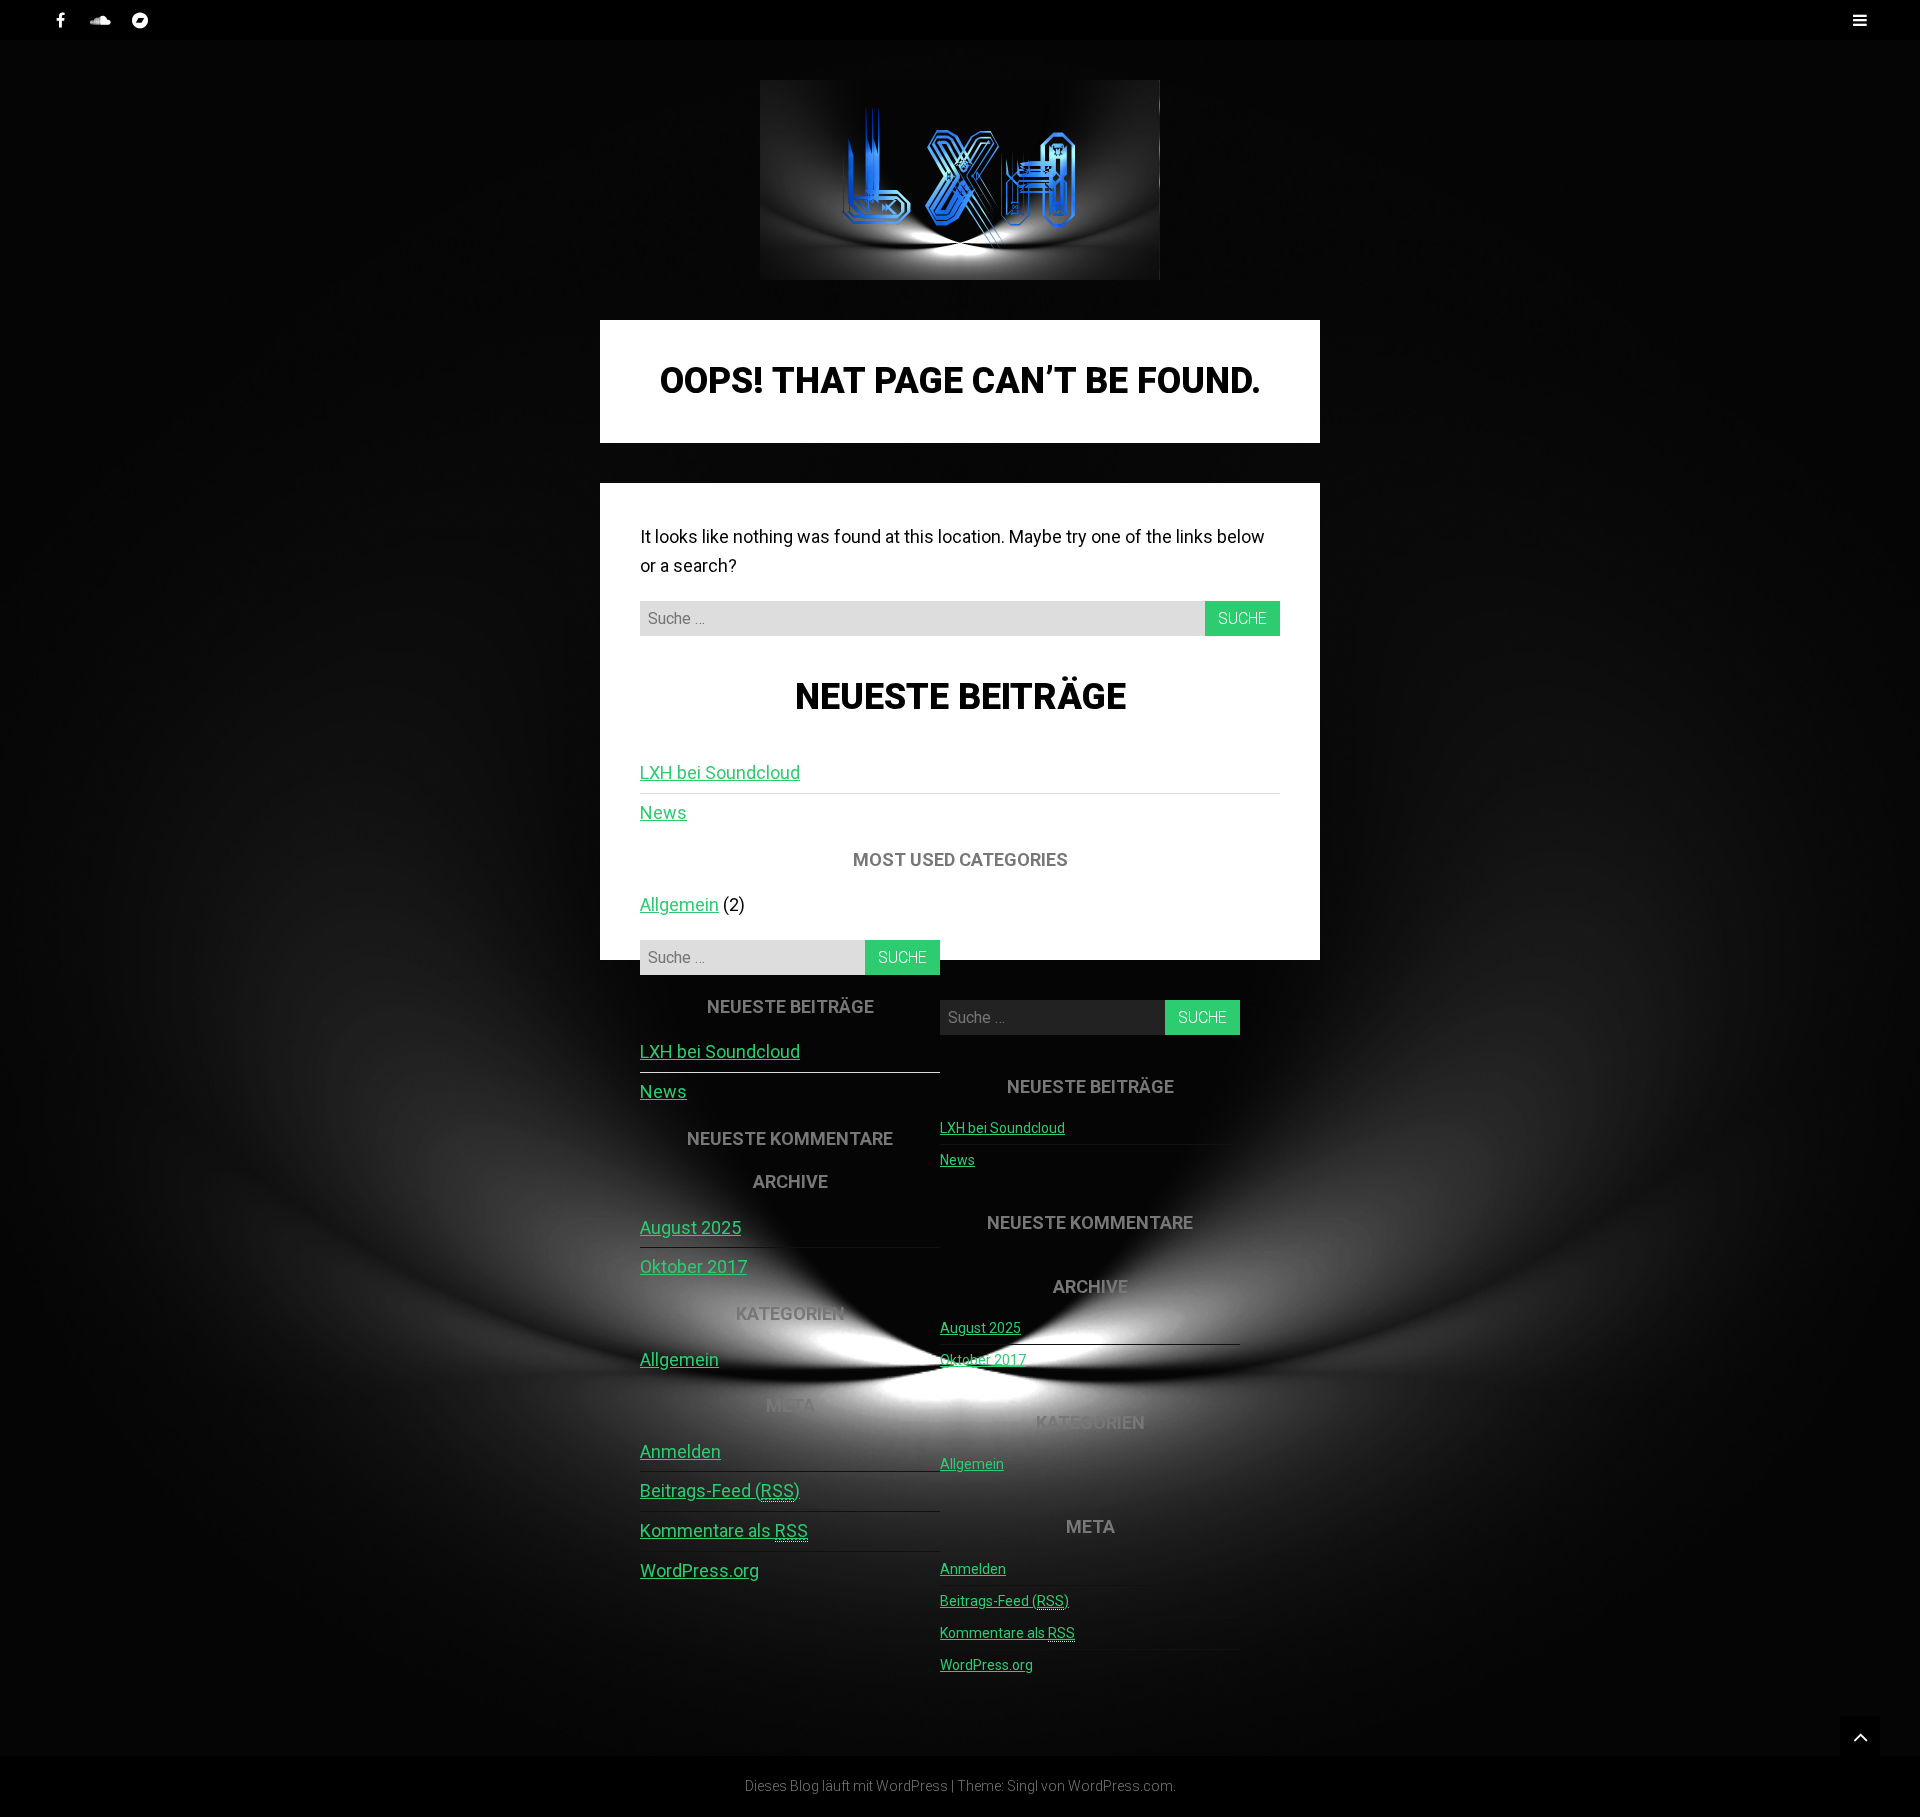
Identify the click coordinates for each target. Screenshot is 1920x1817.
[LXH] (960, 180)
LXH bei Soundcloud (720, 772)
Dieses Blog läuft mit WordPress (846, 1786)
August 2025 (690, 1227)
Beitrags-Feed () (720, 1490)
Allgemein (679, 904)
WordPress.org (699, 1570)
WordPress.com (1120, 1786)
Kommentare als (724, 1530)
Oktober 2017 (693, 1266)
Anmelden (680, 1451)
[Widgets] (1860, 1736)
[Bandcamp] (140, 20)
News (663, 812)
